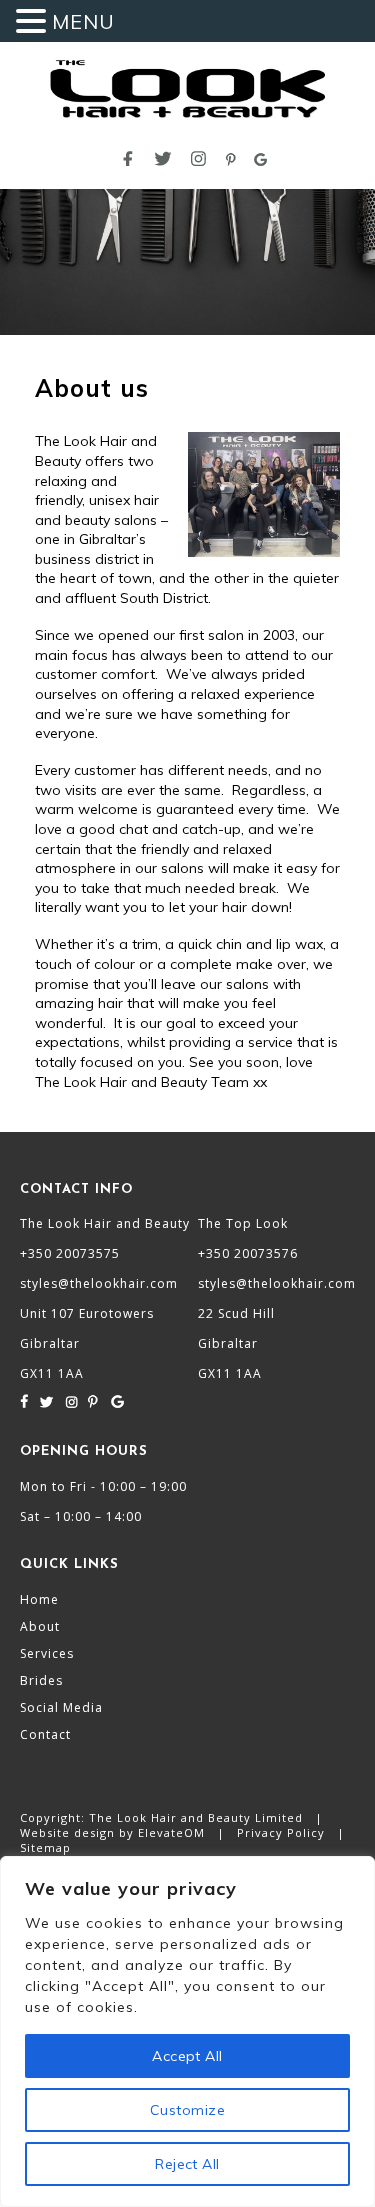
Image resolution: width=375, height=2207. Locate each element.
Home (39, 1599)
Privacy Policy (281, 1832)
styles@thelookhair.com (99, 1283)
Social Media (61, 1707)
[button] (34, 21)
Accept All (187, 2056)
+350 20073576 (248, 1253)
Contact (45, 1734)
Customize (187, 2110)
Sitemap (45, 1847)
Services (47, 1653)
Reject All (187, 2164)
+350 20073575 (70, 1253)
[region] (187, 2031)
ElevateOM (173, 1832)
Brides (41, 1680)
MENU (83, 21)
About (40, 1626)
